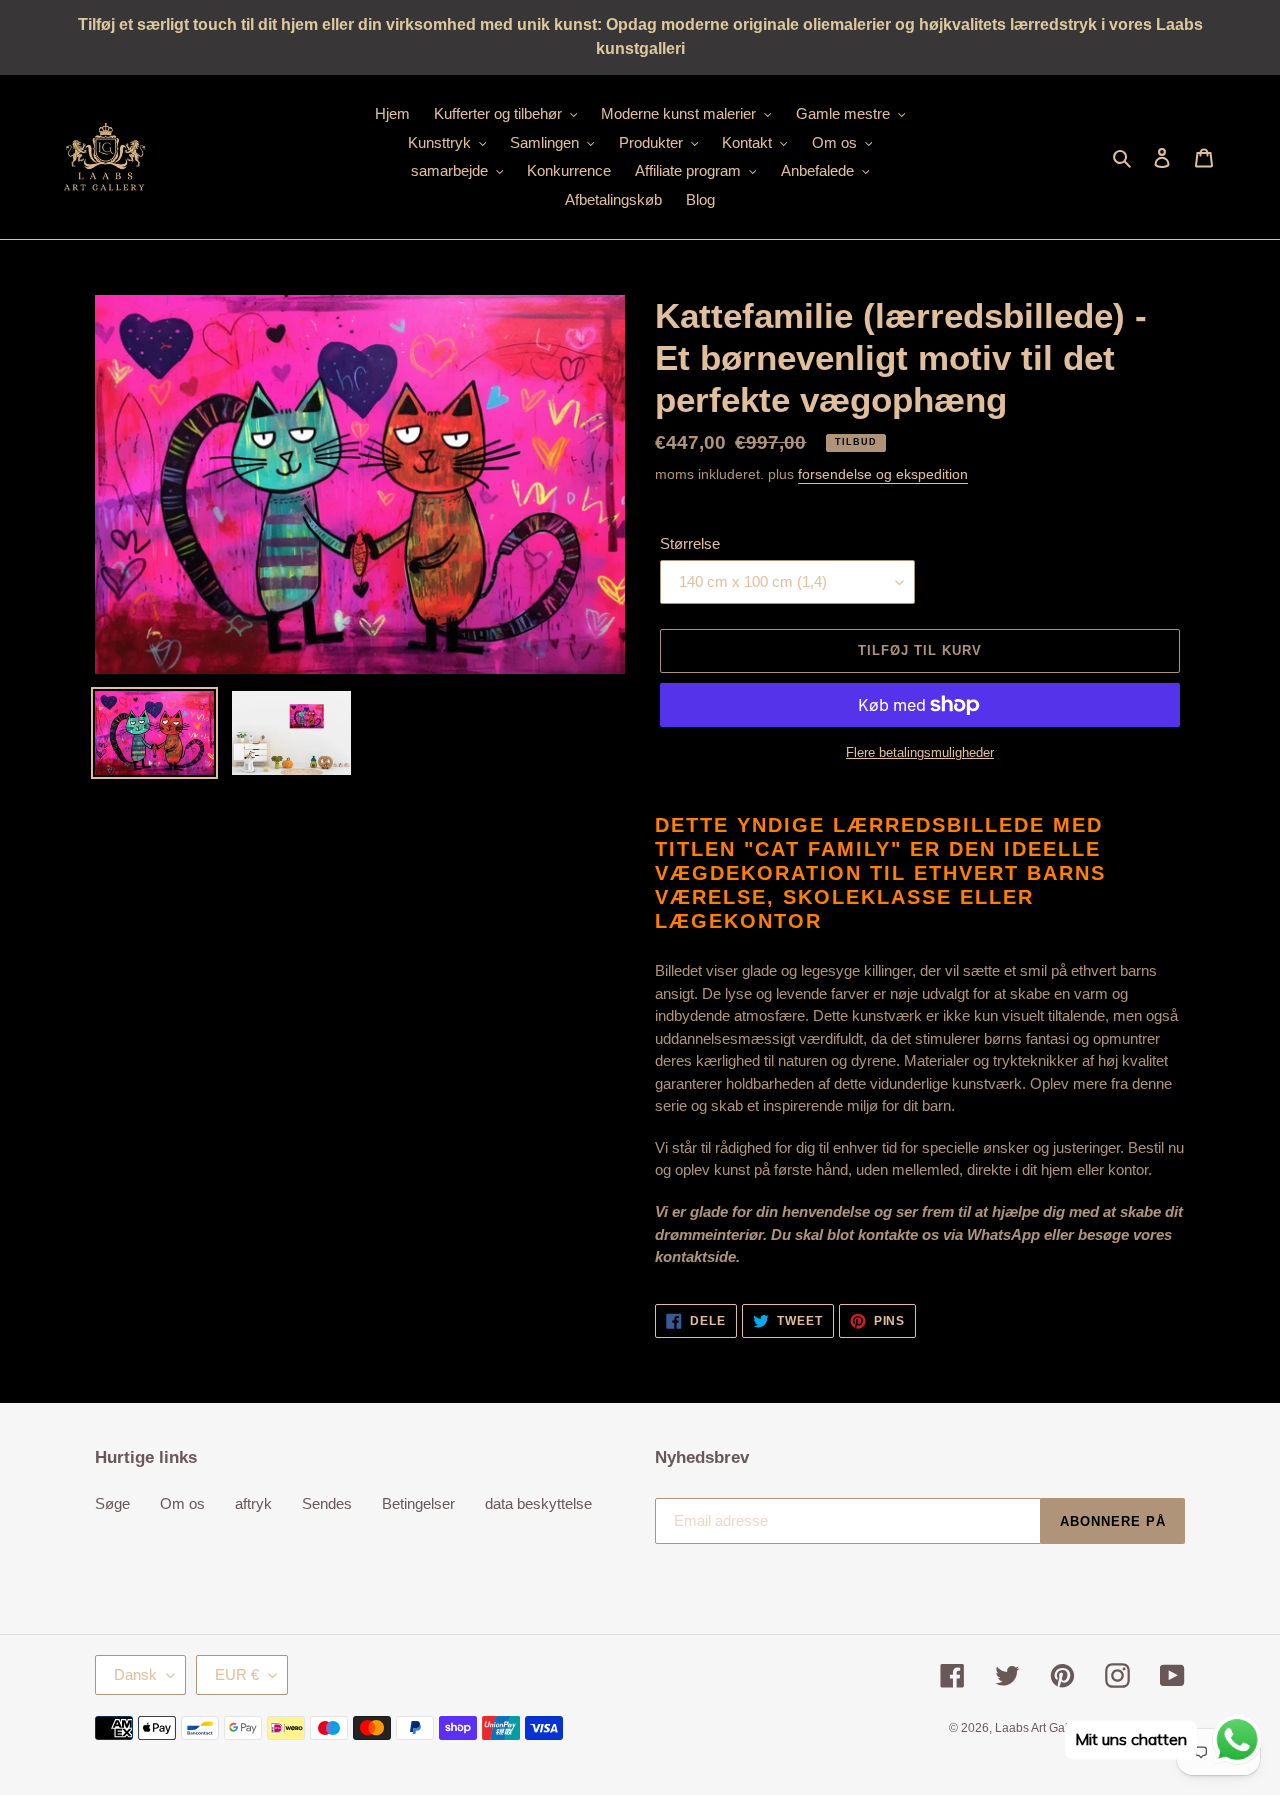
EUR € (237, 1674)
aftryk (253, 1503)
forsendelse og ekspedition (883, 474)
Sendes (327, 1503)
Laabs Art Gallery (1041, 1728)
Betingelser (418, 1503)
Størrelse (690, 543)
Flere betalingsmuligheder (920, 752)
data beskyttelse (538, 1503)
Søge (112, 1503)
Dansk (135, 1674)
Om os (182, 1503)
